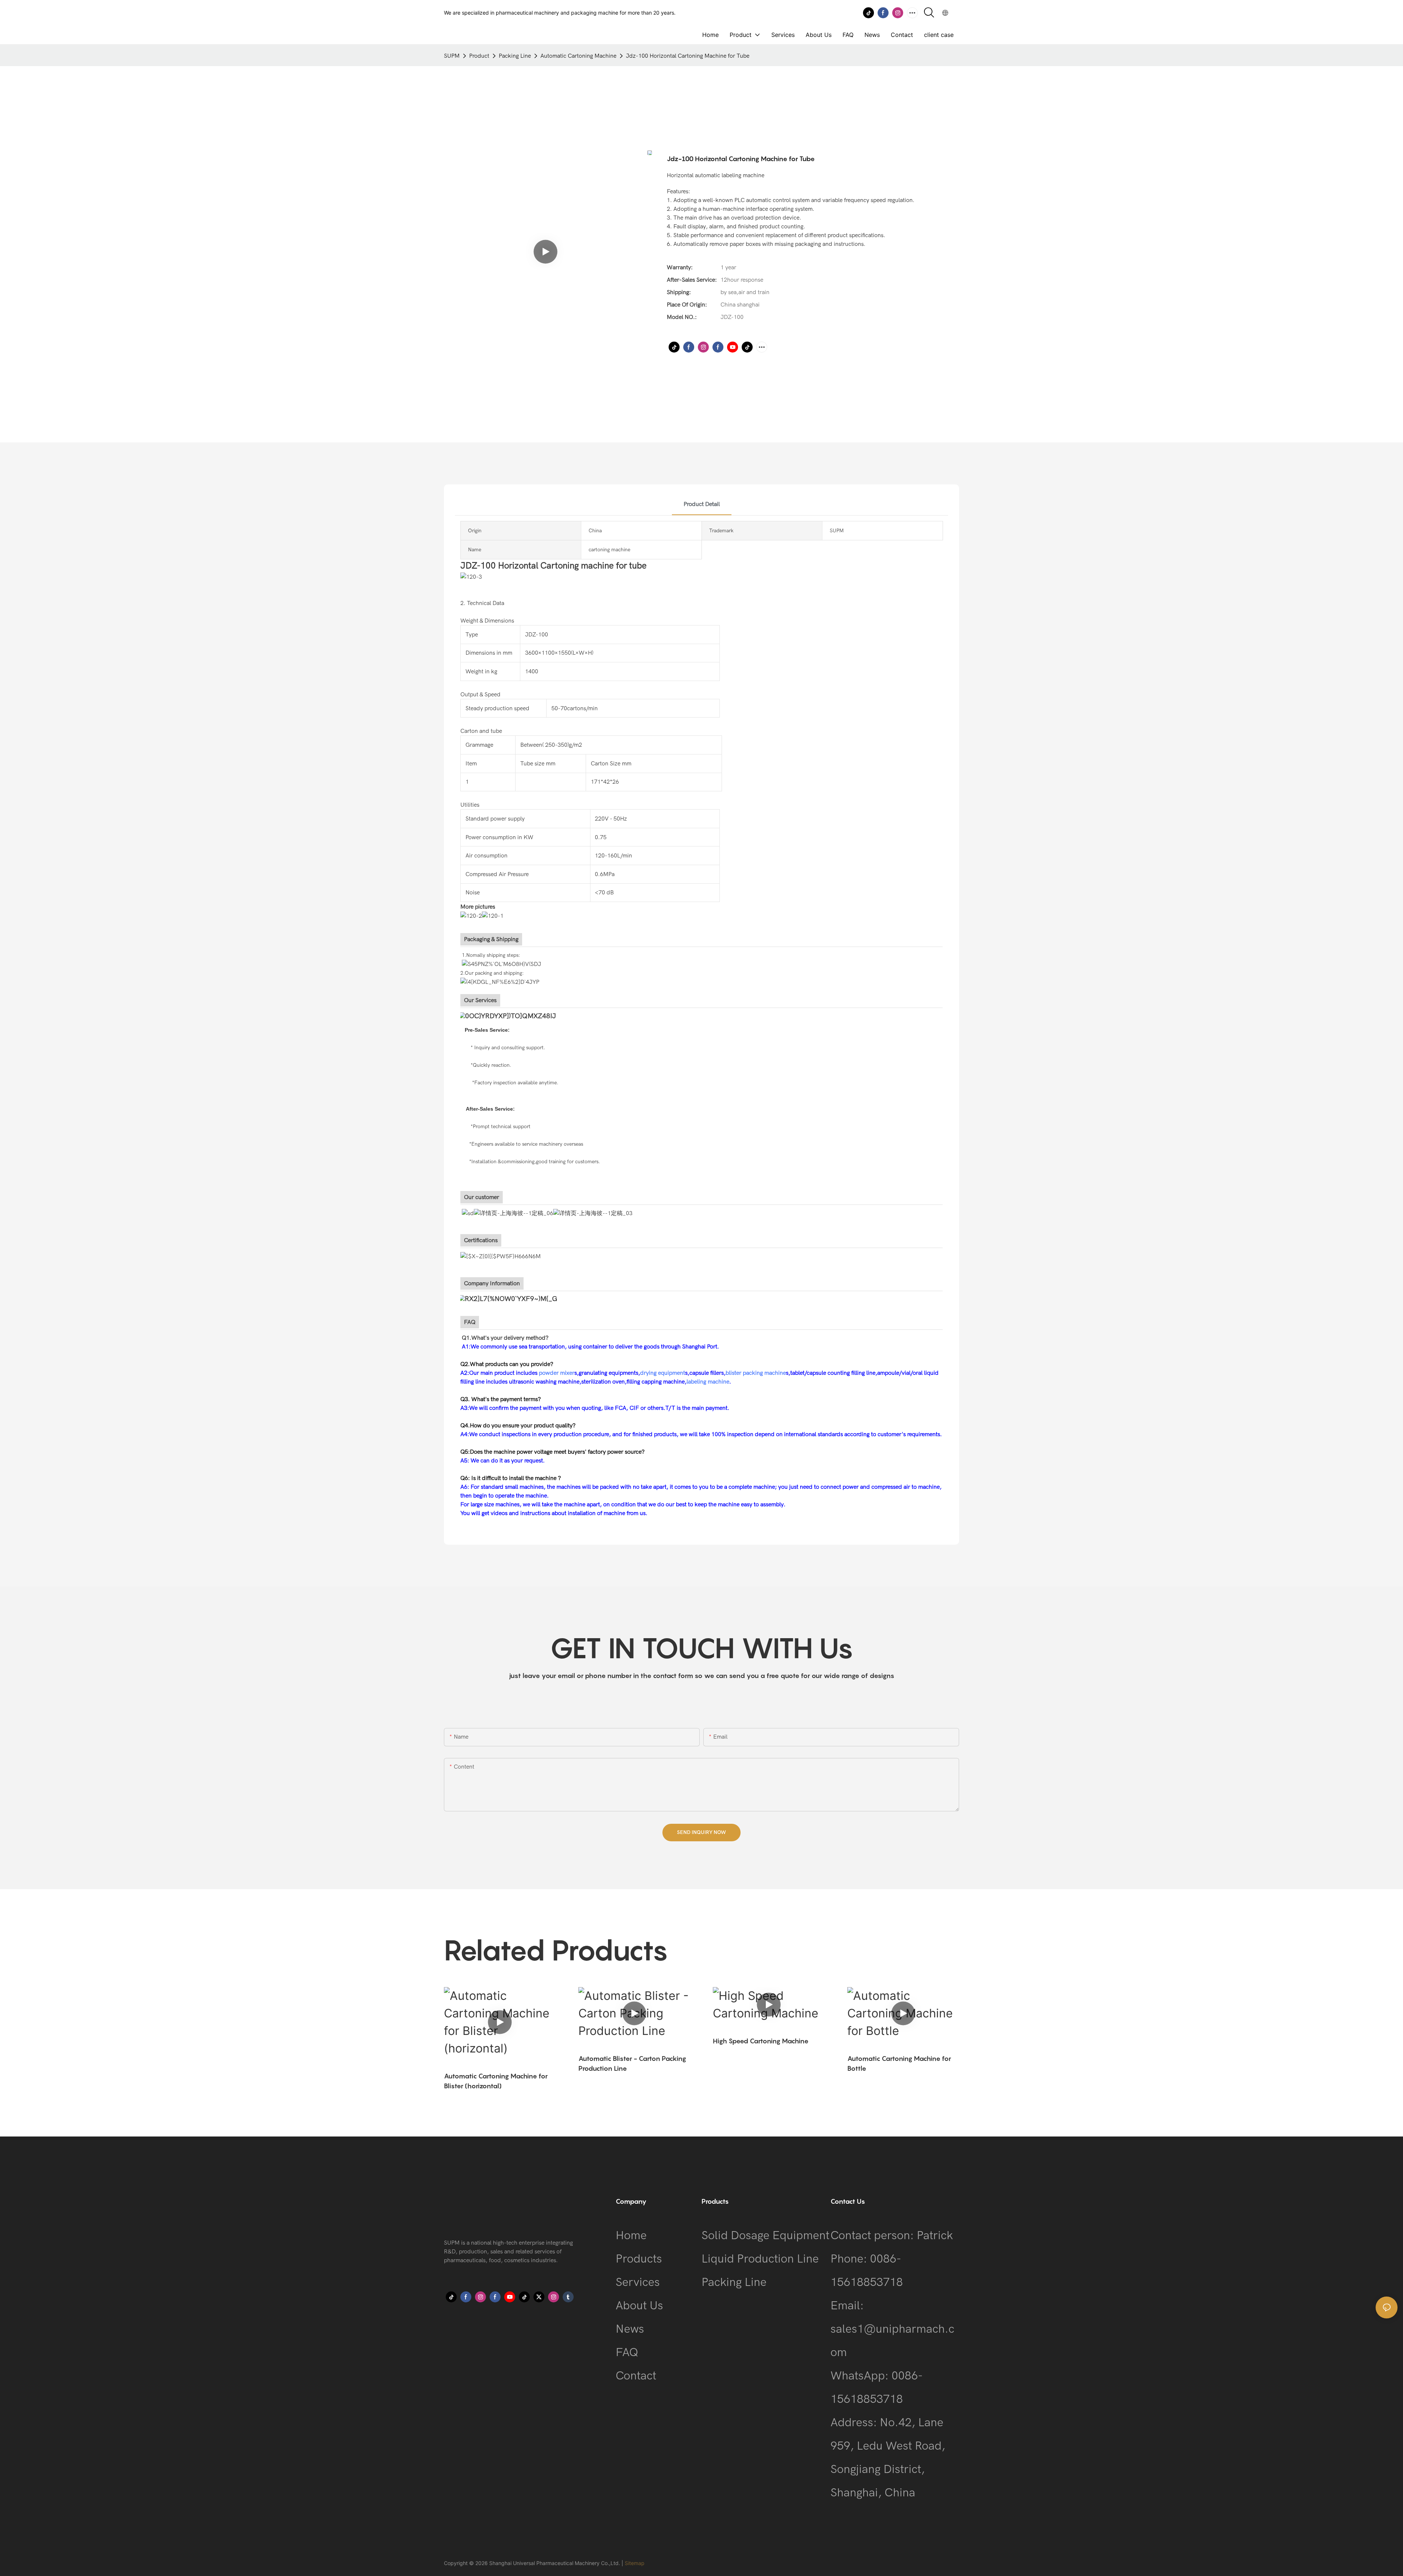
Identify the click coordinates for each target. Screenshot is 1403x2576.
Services (638, 2282)
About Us (639, 2305)
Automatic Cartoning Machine (578, 56)
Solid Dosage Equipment (765, 2235)
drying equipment (663, 1373)
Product (479, 56)
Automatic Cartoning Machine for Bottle (899, 2063)
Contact (636, 2376)
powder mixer (557, 1373)
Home (631, 2235)
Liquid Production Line (760, 2259)
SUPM (452, 56)
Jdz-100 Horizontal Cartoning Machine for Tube (688, 56)
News (630, 2329)
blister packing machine (756, 1373)
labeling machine (708, 1382)
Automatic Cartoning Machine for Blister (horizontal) (496, 2081)
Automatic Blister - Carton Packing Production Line (632, 2063)
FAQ (627, 2352)
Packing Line (515, 56)
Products (639, 2259)
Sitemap (635, 2563)
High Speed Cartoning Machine (761, 2041)
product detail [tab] (702, 504)
